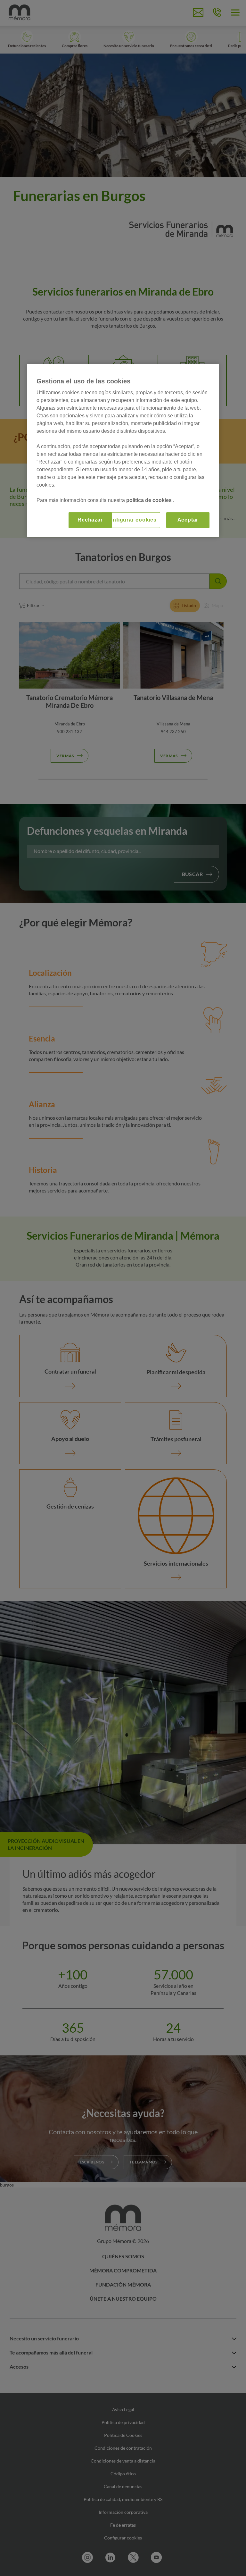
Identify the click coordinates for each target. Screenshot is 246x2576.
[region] (123, 450)
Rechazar (90, 520)
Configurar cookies (131, 520)
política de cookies (150, 500)
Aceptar (188, 520)
